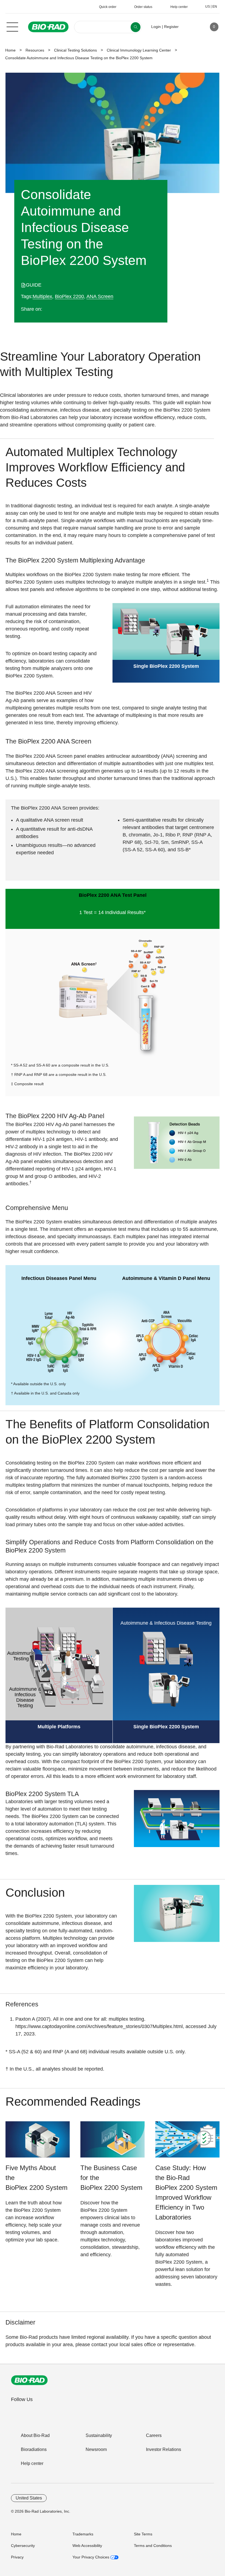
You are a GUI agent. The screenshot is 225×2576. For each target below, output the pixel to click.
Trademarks (83, 2534)
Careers (154, 2435)
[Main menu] (12, 26)
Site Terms (143, 2534)
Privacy (17, 2557)
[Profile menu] (191, 27)
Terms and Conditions (153, 2546)
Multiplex (42, 296)
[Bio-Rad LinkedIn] (75, 309)
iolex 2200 (69, 296)
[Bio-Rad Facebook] (64, 309)
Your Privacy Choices (91, 2557)
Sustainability (99, 2435)
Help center (32, 2463)
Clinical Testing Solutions (75, 50)
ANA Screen (100, 296)
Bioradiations (34, 2449)
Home (10, 50)
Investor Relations (164, 2449)
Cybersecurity (23, 2546)
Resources (35, 50)
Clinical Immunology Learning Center (139, 50)
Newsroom (96, 2449)
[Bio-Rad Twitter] (53, 309)
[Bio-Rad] (29, 2380)
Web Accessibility (87, 2546)
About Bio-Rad (35, 2435)
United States (29, 2498)
